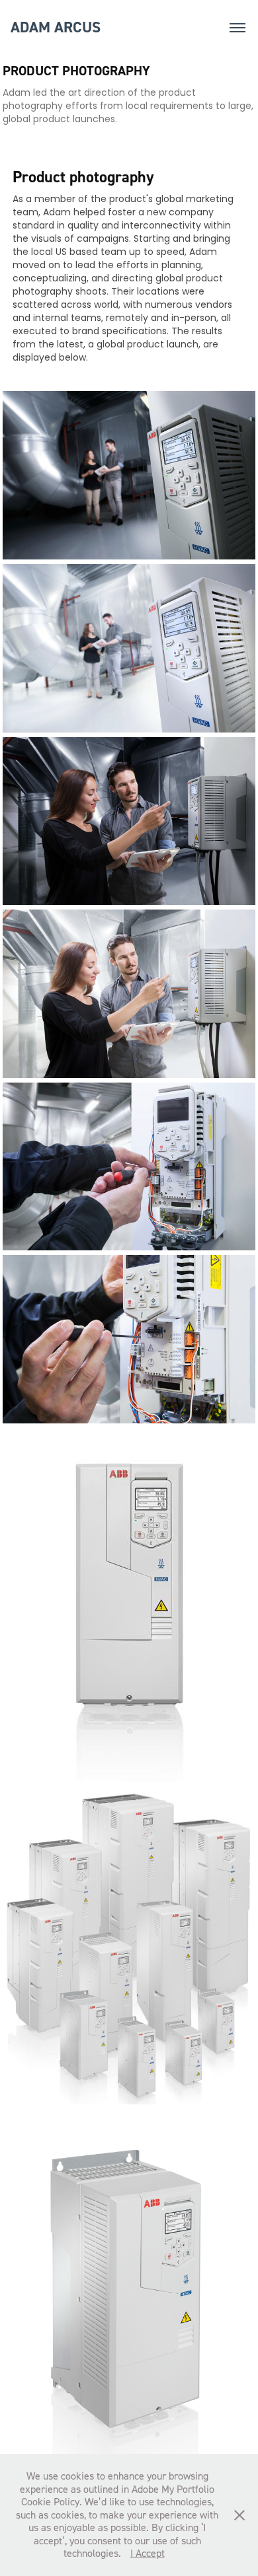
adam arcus (56, 27)
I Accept (148, 2553)
